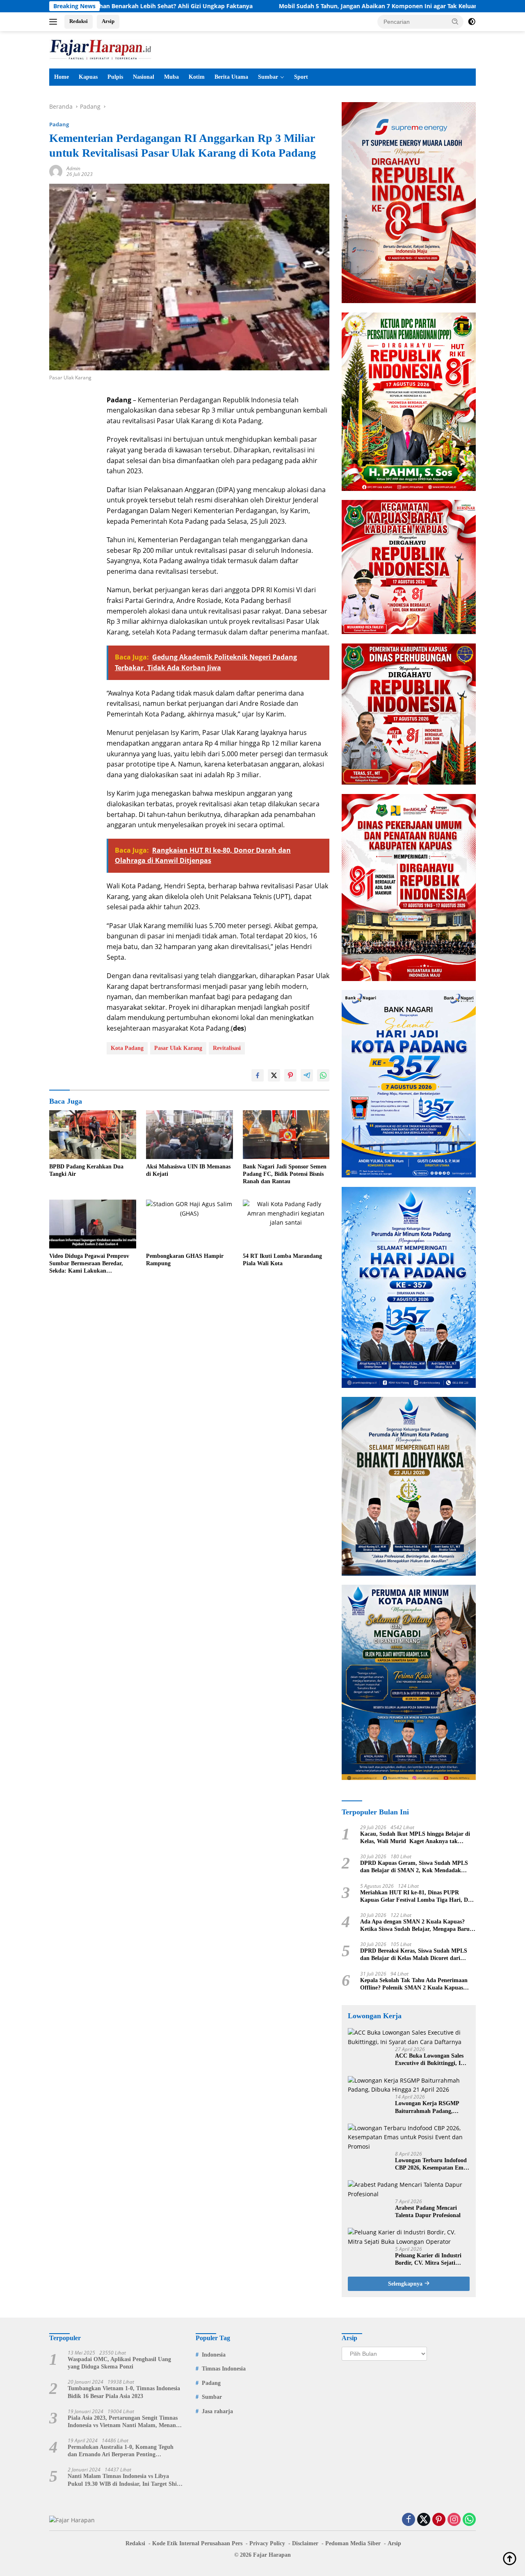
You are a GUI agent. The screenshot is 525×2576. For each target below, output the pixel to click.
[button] (455, 21)
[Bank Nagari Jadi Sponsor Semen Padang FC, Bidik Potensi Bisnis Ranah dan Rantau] (286, 1135)
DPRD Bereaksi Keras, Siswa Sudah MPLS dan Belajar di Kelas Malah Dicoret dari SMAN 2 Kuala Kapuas (414, 1955)
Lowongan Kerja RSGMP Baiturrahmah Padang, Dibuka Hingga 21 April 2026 (431, 2107)
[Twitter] (424, 2520)
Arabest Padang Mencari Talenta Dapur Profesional (428, 2212)
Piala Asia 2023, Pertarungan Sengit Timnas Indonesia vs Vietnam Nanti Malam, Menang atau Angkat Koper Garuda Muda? (123, 2422)
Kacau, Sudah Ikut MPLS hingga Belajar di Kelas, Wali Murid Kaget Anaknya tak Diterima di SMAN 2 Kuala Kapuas (415, 1838)
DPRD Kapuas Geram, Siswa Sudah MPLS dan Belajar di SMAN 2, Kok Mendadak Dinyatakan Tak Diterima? (414, 1867)
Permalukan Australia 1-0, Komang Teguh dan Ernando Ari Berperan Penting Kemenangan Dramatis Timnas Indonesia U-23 (123, 2451)
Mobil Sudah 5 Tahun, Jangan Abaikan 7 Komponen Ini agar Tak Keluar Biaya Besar (287, 6)
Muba (171, 77)
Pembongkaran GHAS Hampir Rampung (185, 1260)
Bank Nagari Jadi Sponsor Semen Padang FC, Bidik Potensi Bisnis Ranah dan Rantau (285, 1174)
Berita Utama (231, 77)
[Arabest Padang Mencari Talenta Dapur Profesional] (409, 2189)
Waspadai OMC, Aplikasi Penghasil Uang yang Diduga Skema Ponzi (119, 2363)
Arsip (108, 21)
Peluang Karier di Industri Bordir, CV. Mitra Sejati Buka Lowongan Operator (428, 2260)
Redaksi (79, 21)
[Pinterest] (439, 2520)
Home (62, 77)
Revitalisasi (227, 1048)
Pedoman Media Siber (353, 2543)
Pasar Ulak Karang (178, 1048)
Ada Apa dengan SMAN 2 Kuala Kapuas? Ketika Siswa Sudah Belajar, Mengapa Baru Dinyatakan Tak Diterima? (415, 1926)
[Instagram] (454, 2520)
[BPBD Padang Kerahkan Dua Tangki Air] (93, 1135)
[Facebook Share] (258, 1075)
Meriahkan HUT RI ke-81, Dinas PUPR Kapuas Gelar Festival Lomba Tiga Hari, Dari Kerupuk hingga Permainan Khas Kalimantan (418, 1897)
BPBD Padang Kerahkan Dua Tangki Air (86, 1170)
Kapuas (88, 77)
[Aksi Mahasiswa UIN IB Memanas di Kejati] (189, 1135)
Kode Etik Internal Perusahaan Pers (197, 2543)
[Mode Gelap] (472, 22)
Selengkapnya (406, 2284)
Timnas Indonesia (224, 2369)
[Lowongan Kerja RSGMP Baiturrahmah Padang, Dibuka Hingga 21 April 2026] (409, 2085)
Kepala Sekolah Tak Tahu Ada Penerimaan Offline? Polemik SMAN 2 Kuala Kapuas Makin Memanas (414, 1984)
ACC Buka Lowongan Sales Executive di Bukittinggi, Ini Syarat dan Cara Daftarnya (430, 2060)
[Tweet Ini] (274, 1075)
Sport (301, 77)
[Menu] (55, 22)
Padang (59, 124)
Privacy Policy (267, 2543)
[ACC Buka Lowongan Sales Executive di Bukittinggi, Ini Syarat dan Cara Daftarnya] (409, 2037)
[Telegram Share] (307, 1075)
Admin (73, 168)
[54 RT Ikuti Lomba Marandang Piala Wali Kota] (286, 1224)
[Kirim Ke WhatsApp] (323, 1075)
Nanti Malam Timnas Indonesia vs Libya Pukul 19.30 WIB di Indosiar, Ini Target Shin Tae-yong (124, 2480)
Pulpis (115, 77)
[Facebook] (409, 2520)
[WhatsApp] (469, 2520)
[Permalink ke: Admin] (56, 171)
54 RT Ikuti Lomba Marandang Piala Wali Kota (282, 1260)
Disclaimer (305, 2543)
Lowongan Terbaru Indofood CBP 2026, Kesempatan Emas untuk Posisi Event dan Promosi (432, 2164)
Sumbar (268, 77)
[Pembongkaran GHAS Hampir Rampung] (189, 1224)
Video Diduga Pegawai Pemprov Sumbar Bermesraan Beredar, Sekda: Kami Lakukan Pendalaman (89, 1264)
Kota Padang (127, 1048)
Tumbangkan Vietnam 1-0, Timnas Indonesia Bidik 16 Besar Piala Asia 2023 (124, 2392)
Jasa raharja (217, 2411)
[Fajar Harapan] (100, 49)
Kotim (197, 77)
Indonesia (214, 2355)
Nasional (144, 77)
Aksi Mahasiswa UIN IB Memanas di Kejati (188, 1170)
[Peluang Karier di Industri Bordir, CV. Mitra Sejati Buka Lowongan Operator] (409, 2237)
